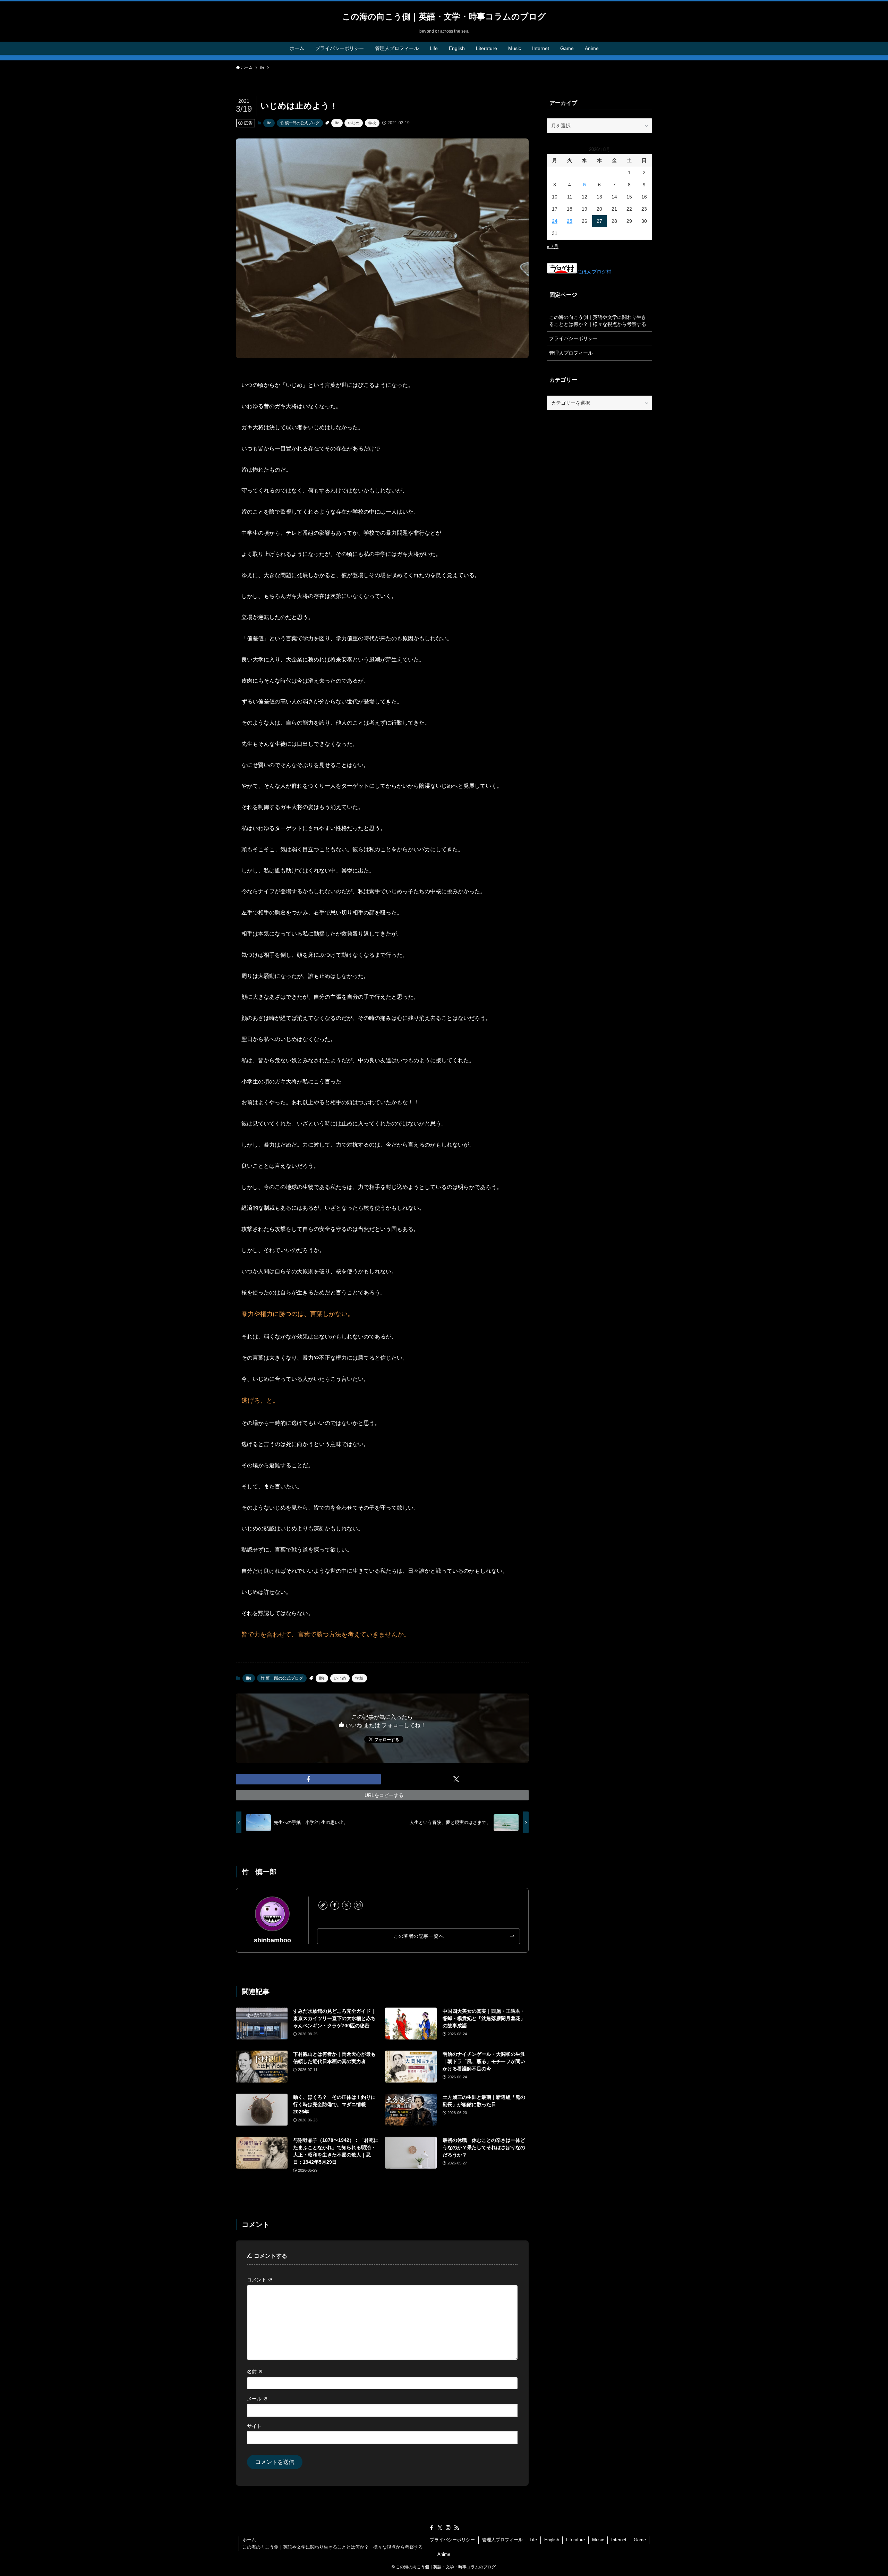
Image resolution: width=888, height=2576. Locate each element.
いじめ (354, 123)
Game (640, 2540)
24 (555, 221)
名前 (255, 2372)
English (552, 2540)
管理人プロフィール (571, 353)
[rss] (456, 2528)
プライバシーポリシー (573, 338)
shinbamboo (272, 1940)
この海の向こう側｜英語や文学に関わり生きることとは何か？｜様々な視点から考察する (598, 321)
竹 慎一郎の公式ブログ (300, 123)
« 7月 (553, 246)
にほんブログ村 (594, 272)
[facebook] (335, 1905)
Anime (444, 2554)
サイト (254, 2426)
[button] (308, 1779)
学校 (372, 123)
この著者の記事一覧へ (419, 1936)
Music (598, 2540)
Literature (575, 2540)
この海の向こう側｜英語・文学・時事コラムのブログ (444, 17)
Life (533, 2540)
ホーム (249, 2540)
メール (257, 2399)
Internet (619, 2540)
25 (570, 221)
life (269, 123)
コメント (260, 2280)
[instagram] (358, 1905)
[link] (323, 1905)
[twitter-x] (347, 1905)
